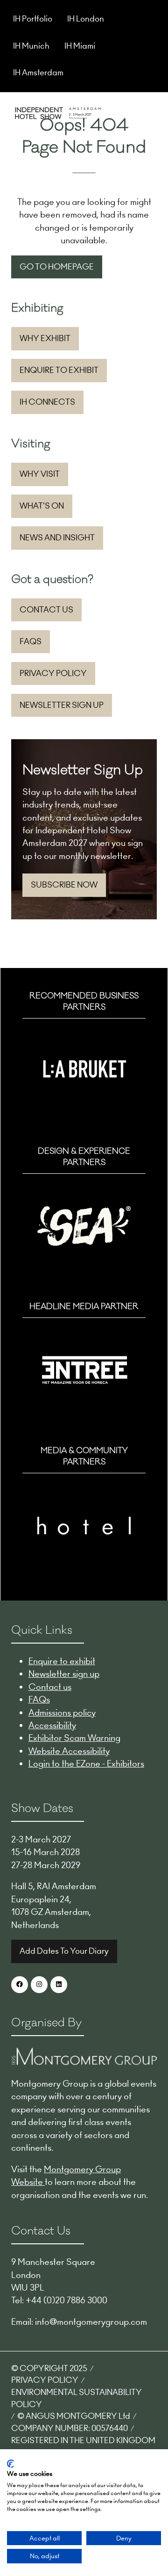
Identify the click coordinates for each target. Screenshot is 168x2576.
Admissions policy (62, 1713)
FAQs (39, 1699)
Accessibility (52, 1725)
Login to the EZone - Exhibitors (86, 1764)
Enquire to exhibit (62, 1661)
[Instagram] (39, 1985)
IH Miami (80, 46)
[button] (148, 112)
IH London (86, 19)
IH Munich (31, 46)
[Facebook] (20, 1985)
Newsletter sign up (64, 1674)
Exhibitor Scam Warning (74, 1738)
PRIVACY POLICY (45, 2380)
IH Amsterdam (38, 73)
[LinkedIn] (59, 1985)
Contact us (50, 1687)
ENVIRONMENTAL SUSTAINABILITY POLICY (77, 2398)
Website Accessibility (69, 1751)
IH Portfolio (33, 19)
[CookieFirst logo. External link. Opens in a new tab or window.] (10, 2464)
